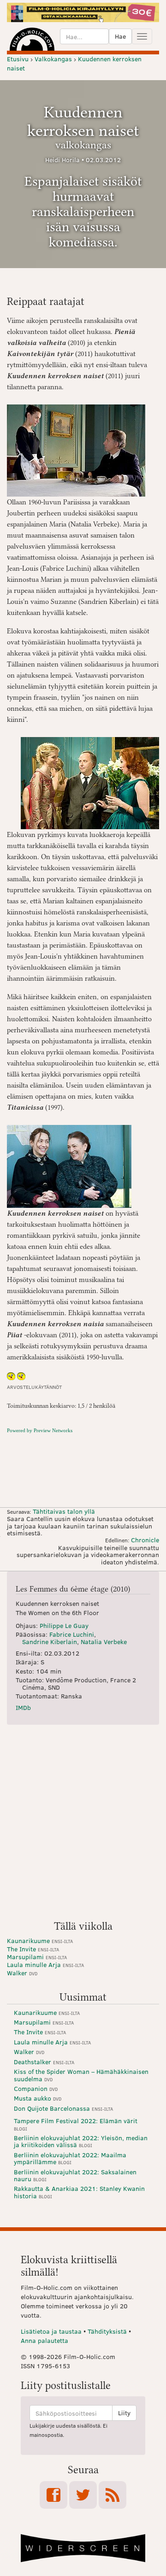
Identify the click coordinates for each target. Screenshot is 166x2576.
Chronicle (145, 1540)
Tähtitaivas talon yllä (64, 1511)
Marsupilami (37, 1957)
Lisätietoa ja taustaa (51, 2331)
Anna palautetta (44, 2340)
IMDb (23, 1707)
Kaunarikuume (40, 1941)
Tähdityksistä (107, 2331)
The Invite (33, 1949)
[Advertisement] (83, 1826)
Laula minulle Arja (45, 1964)
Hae (120, 36)
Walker (22, 1973)
